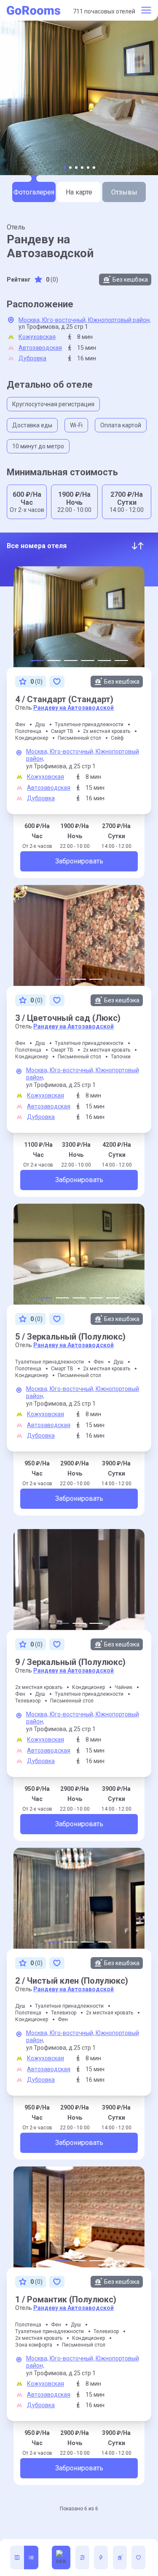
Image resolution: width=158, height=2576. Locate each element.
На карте (79, 192)
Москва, (30, 320)
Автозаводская (40, 348)
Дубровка (32, 358)
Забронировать (79, 861)
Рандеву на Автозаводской (74, 708)
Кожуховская (37, 337)
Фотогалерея (34, 192)
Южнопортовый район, (119, 320)
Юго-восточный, (65, 320)
